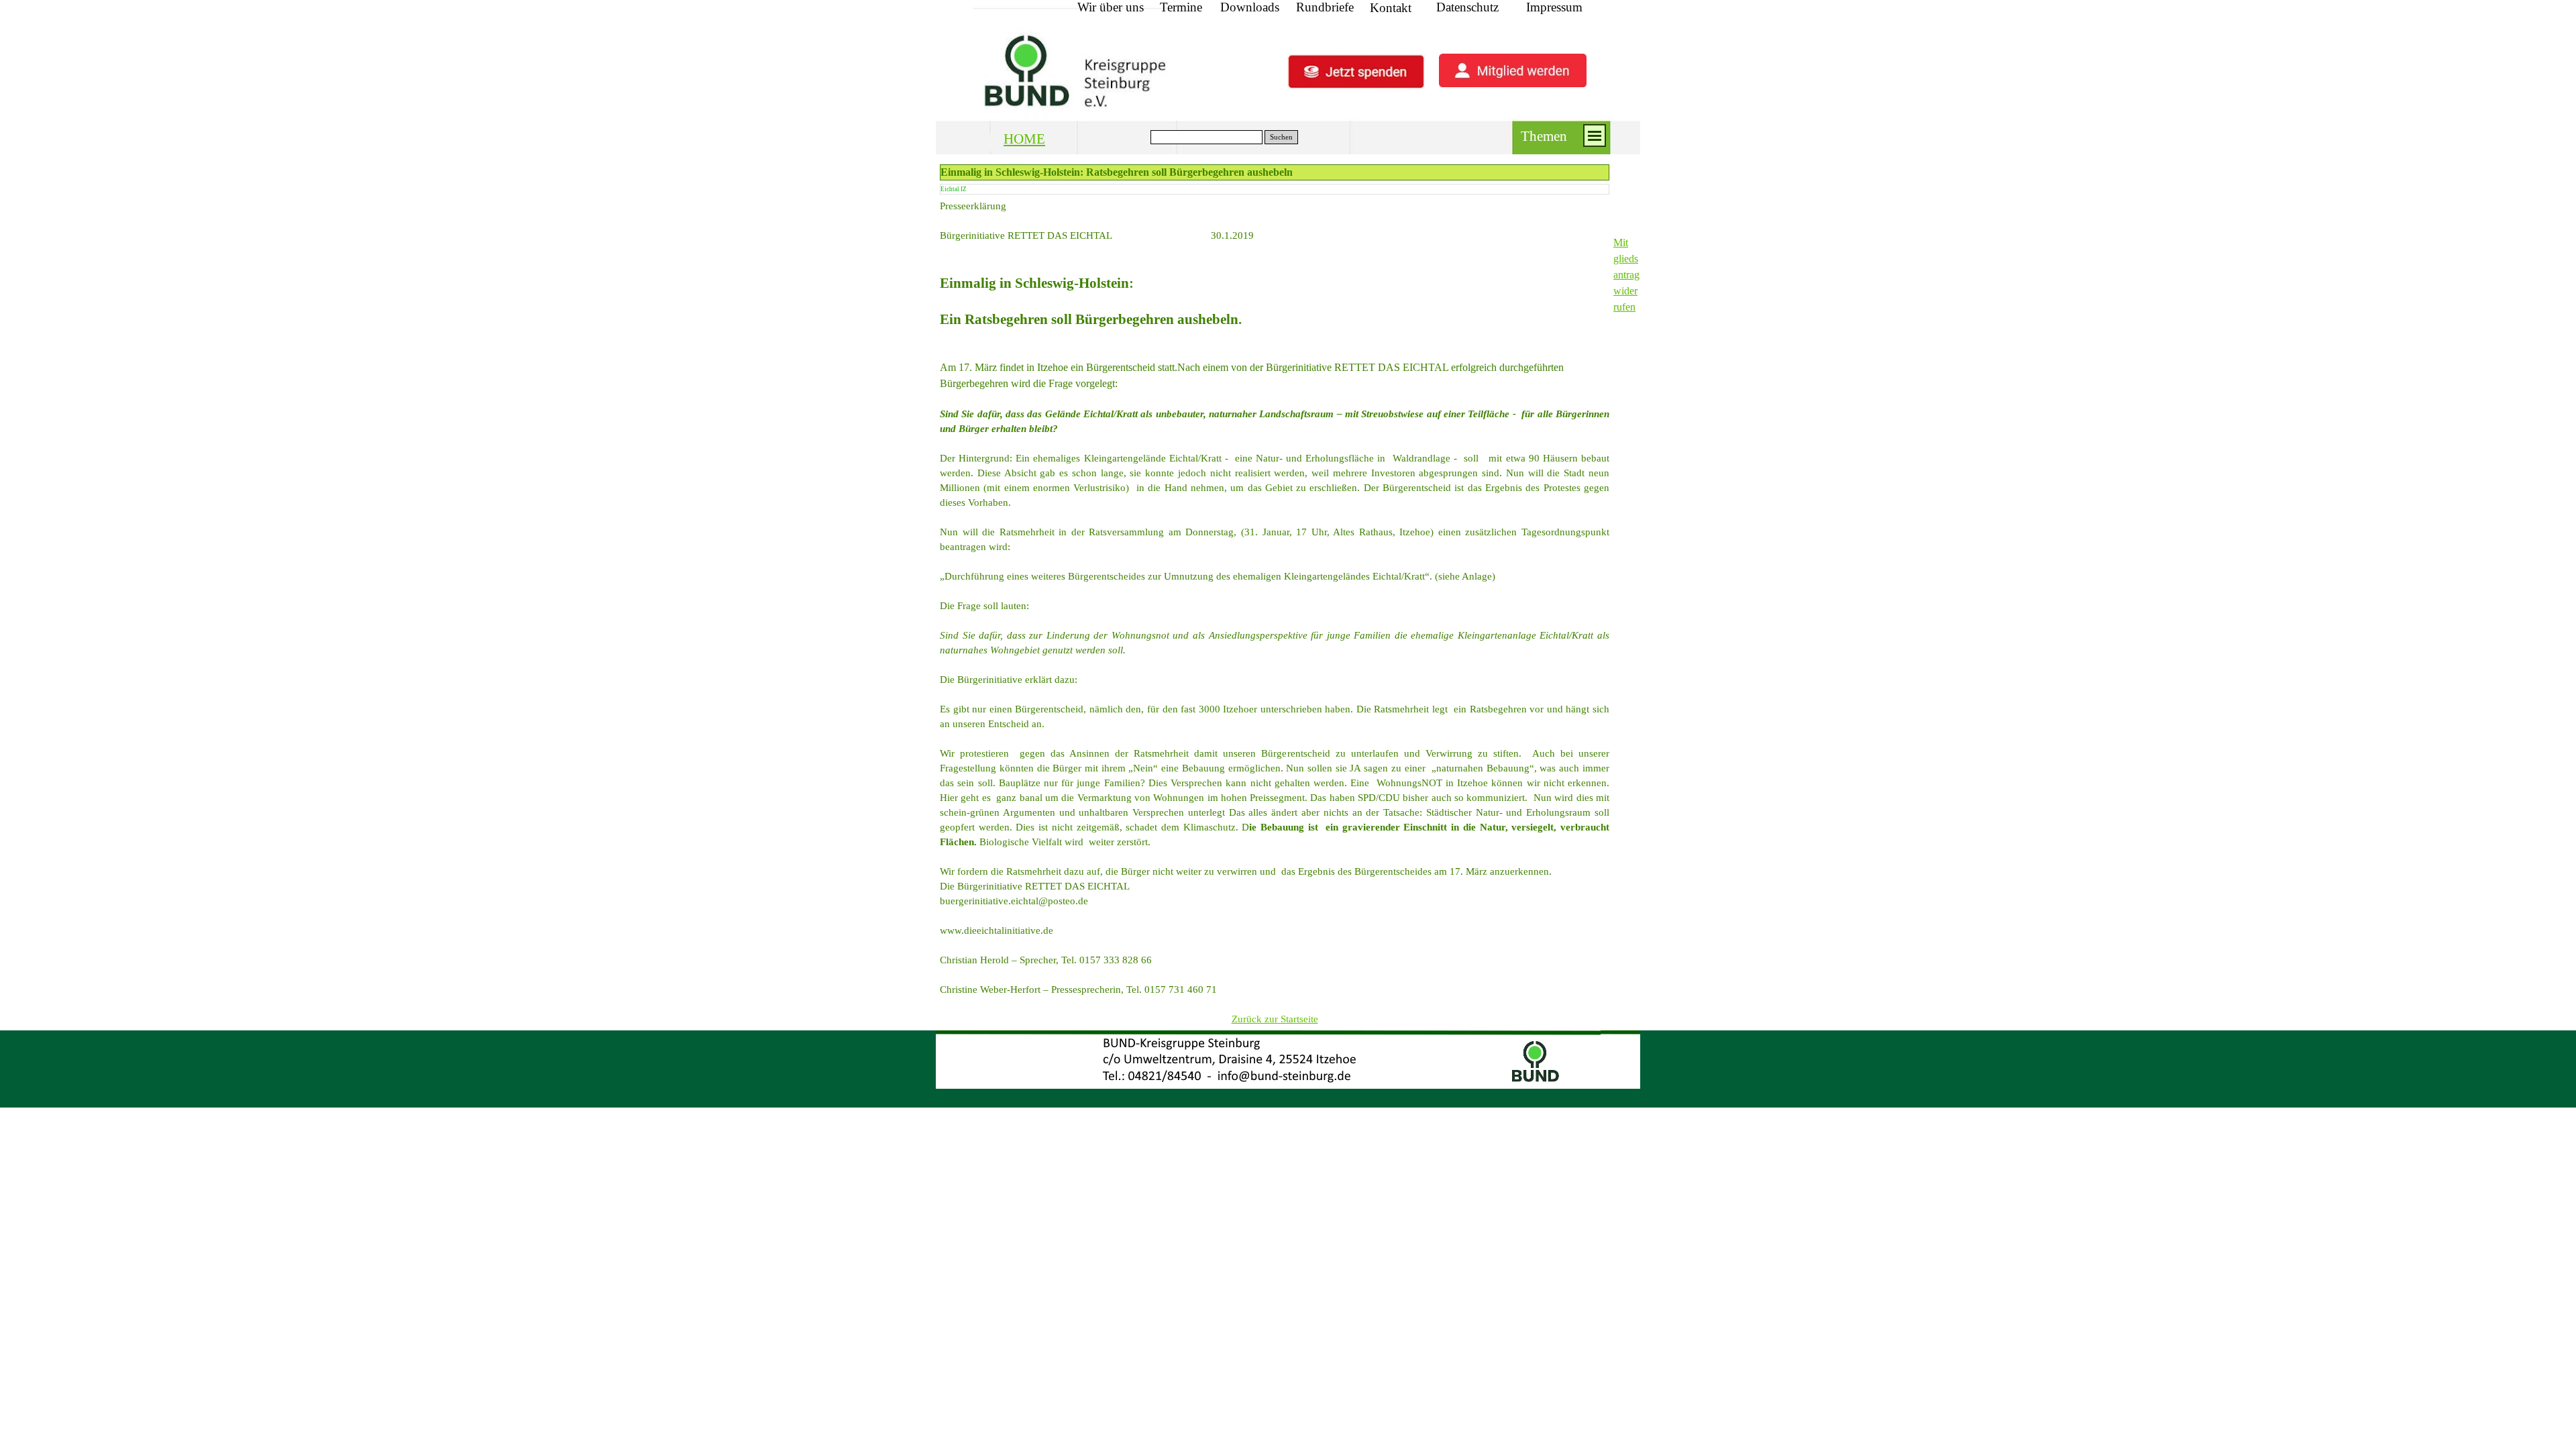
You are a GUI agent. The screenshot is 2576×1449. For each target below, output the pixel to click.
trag (1631, 275)
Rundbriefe (1325, 7)
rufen (1624, 307)
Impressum (1554, 7)
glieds (1626, 259)
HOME (1024, 139)
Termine (1181, 7)
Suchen (1281, 137)
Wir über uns (1111, 7)
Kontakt (1391, 8)
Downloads (1250, 7)
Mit (1621, 243)
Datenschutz (1467, 7)
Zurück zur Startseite (1275, 1019)
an (1618, 275)
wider (1625, 291)
